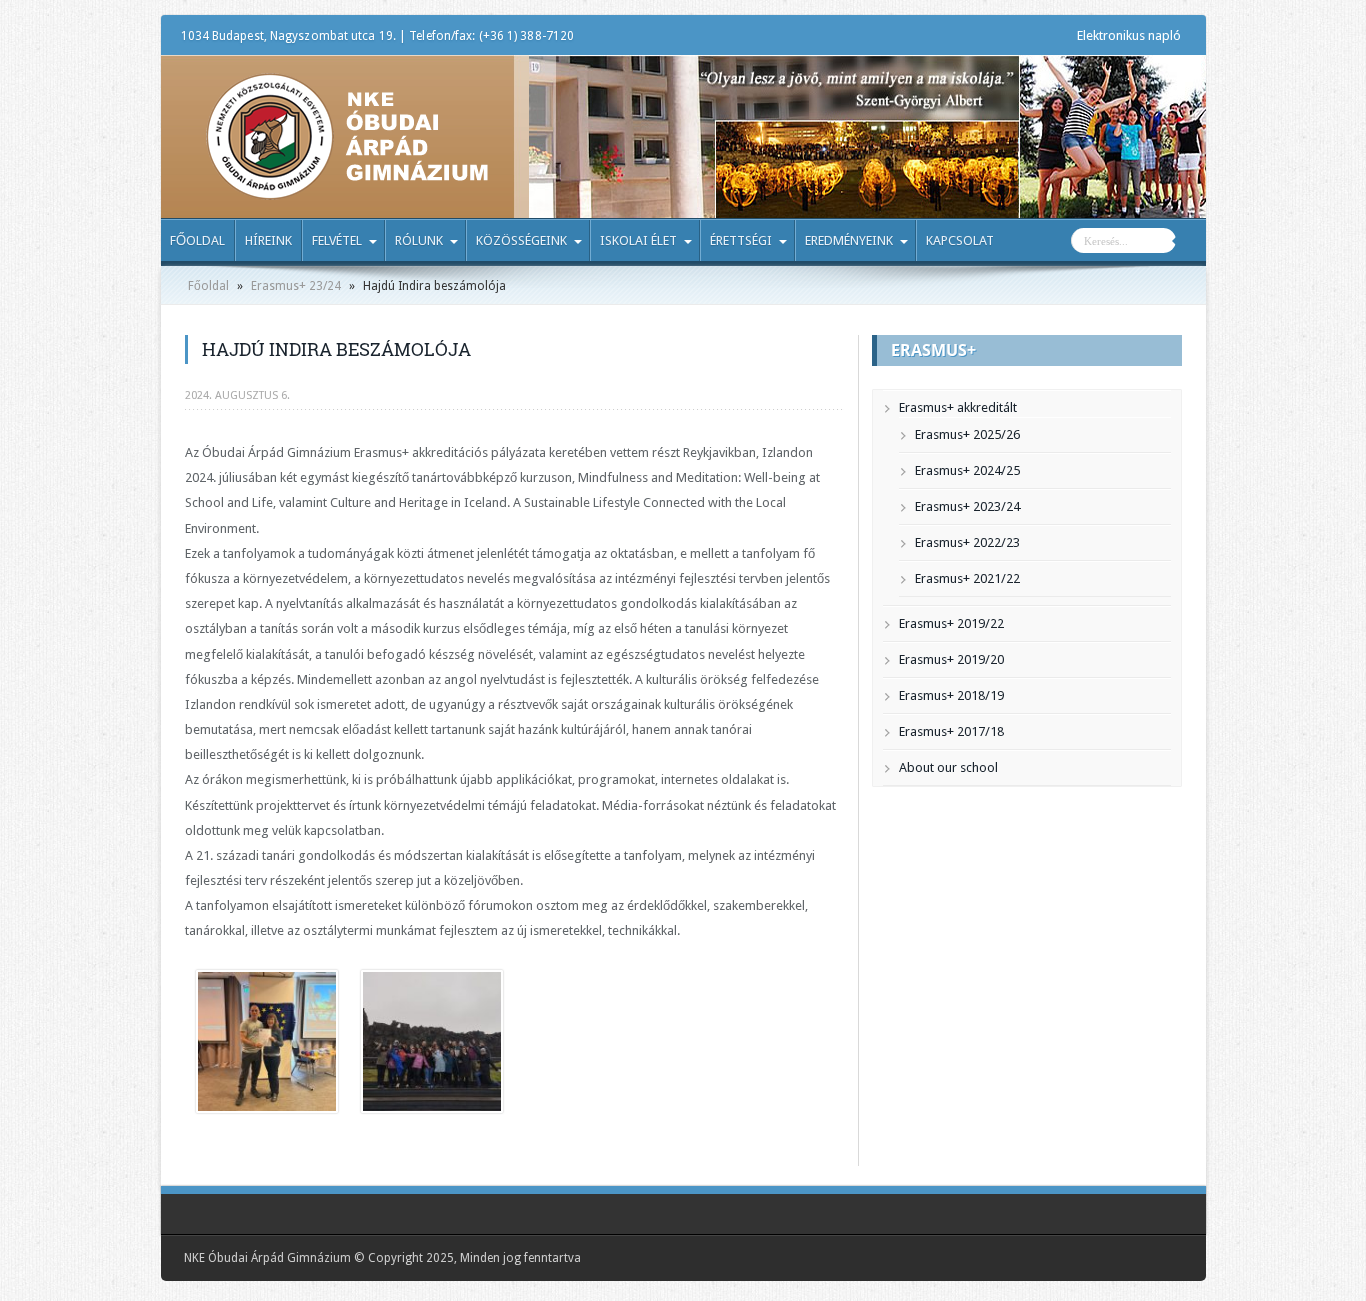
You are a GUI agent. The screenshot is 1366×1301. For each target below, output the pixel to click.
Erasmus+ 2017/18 (951, 731)
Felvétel (337, 240)
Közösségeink (521, 240)
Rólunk (419, 240)
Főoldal (197, 240)
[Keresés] (1191, 243)
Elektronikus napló (1129, 35)
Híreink (268, 240)
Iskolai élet (638, 240)
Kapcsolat (960, 240)
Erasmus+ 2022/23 (967, 542)
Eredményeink (849, 240)
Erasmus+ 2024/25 (967, 470)
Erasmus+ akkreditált (958, 407)
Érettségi (741, 240)
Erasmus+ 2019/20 (951, 659)
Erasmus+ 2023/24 (967, 506)
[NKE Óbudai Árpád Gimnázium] (347, 185)
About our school (948, 767)
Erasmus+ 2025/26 (967, 434)
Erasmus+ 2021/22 (967, 578)
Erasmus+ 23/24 (296, 286)
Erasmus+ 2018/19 (951, 695)
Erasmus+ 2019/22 (951, 623)
